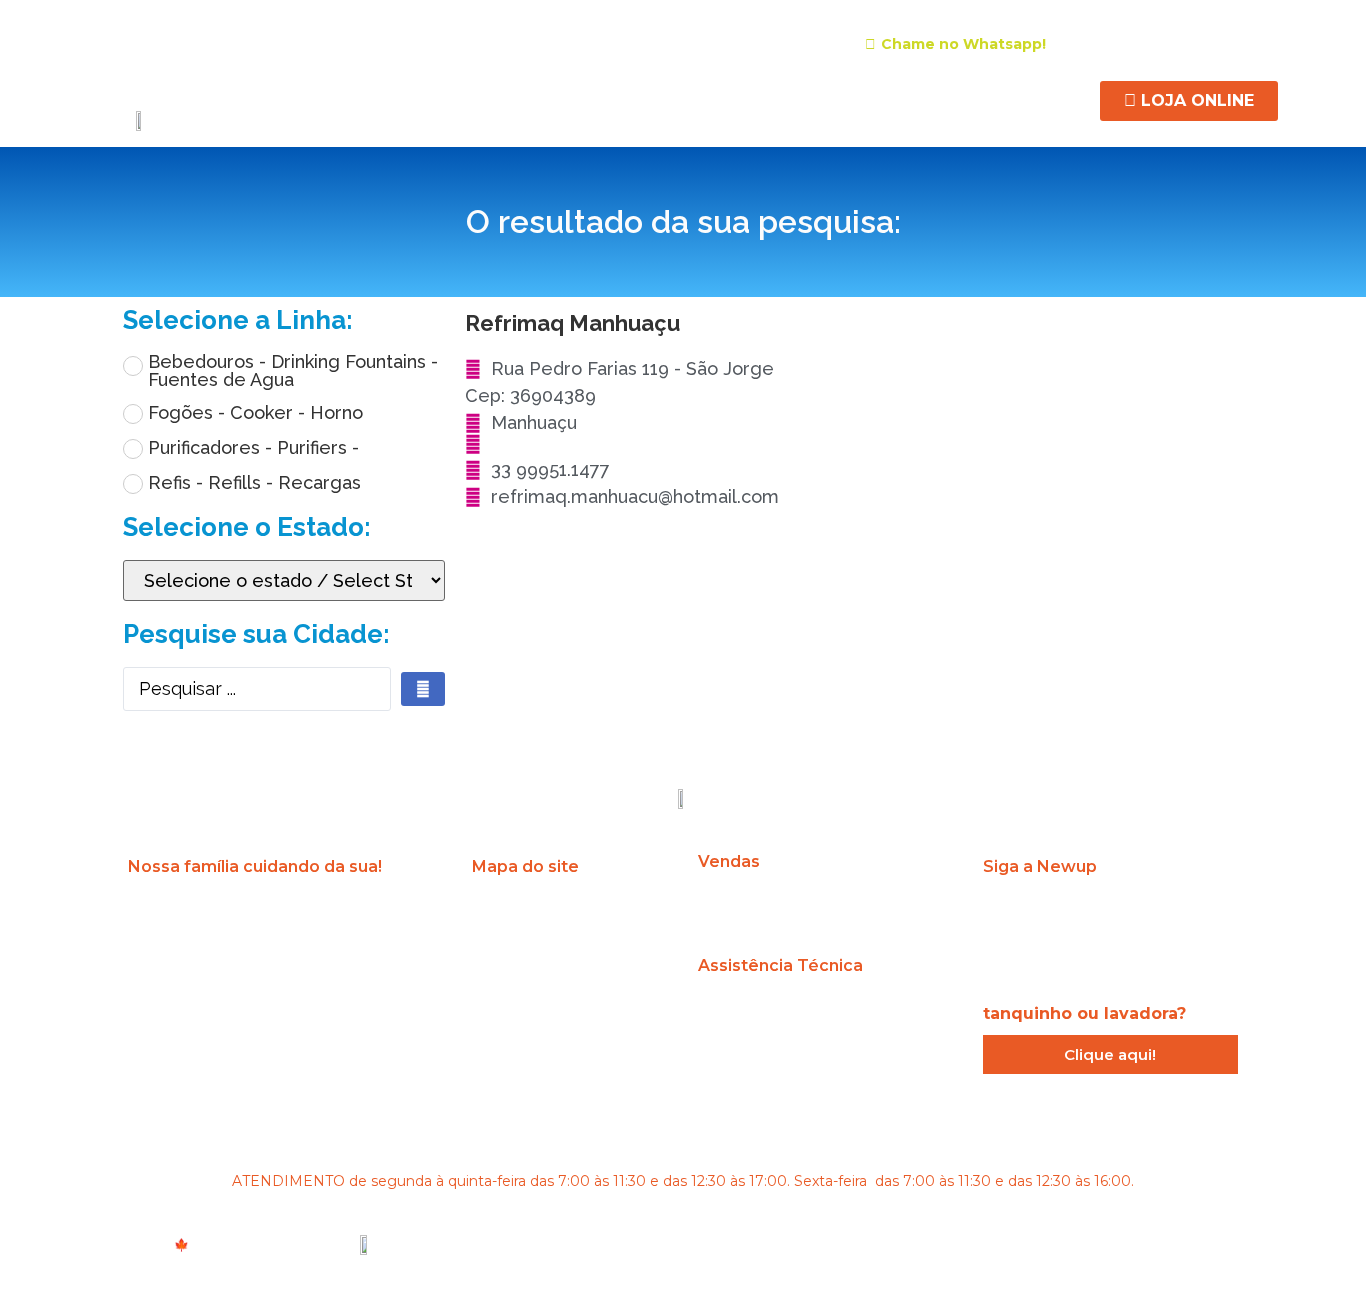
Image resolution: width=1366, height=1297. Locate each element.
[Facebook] (1164, 43)
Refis (727, 98)
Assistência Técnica (836, 98)
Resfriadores (640, 98)
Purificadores (526, 98)
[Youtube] (1236, 43)
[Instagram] (1128, 43)
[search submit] (423, 689)
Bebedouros (412, 98)
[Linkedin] (1200, 43)
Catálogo (959, 98)
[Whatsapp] (1190, 916)
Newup (318, 98)
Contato (1044, 98)
